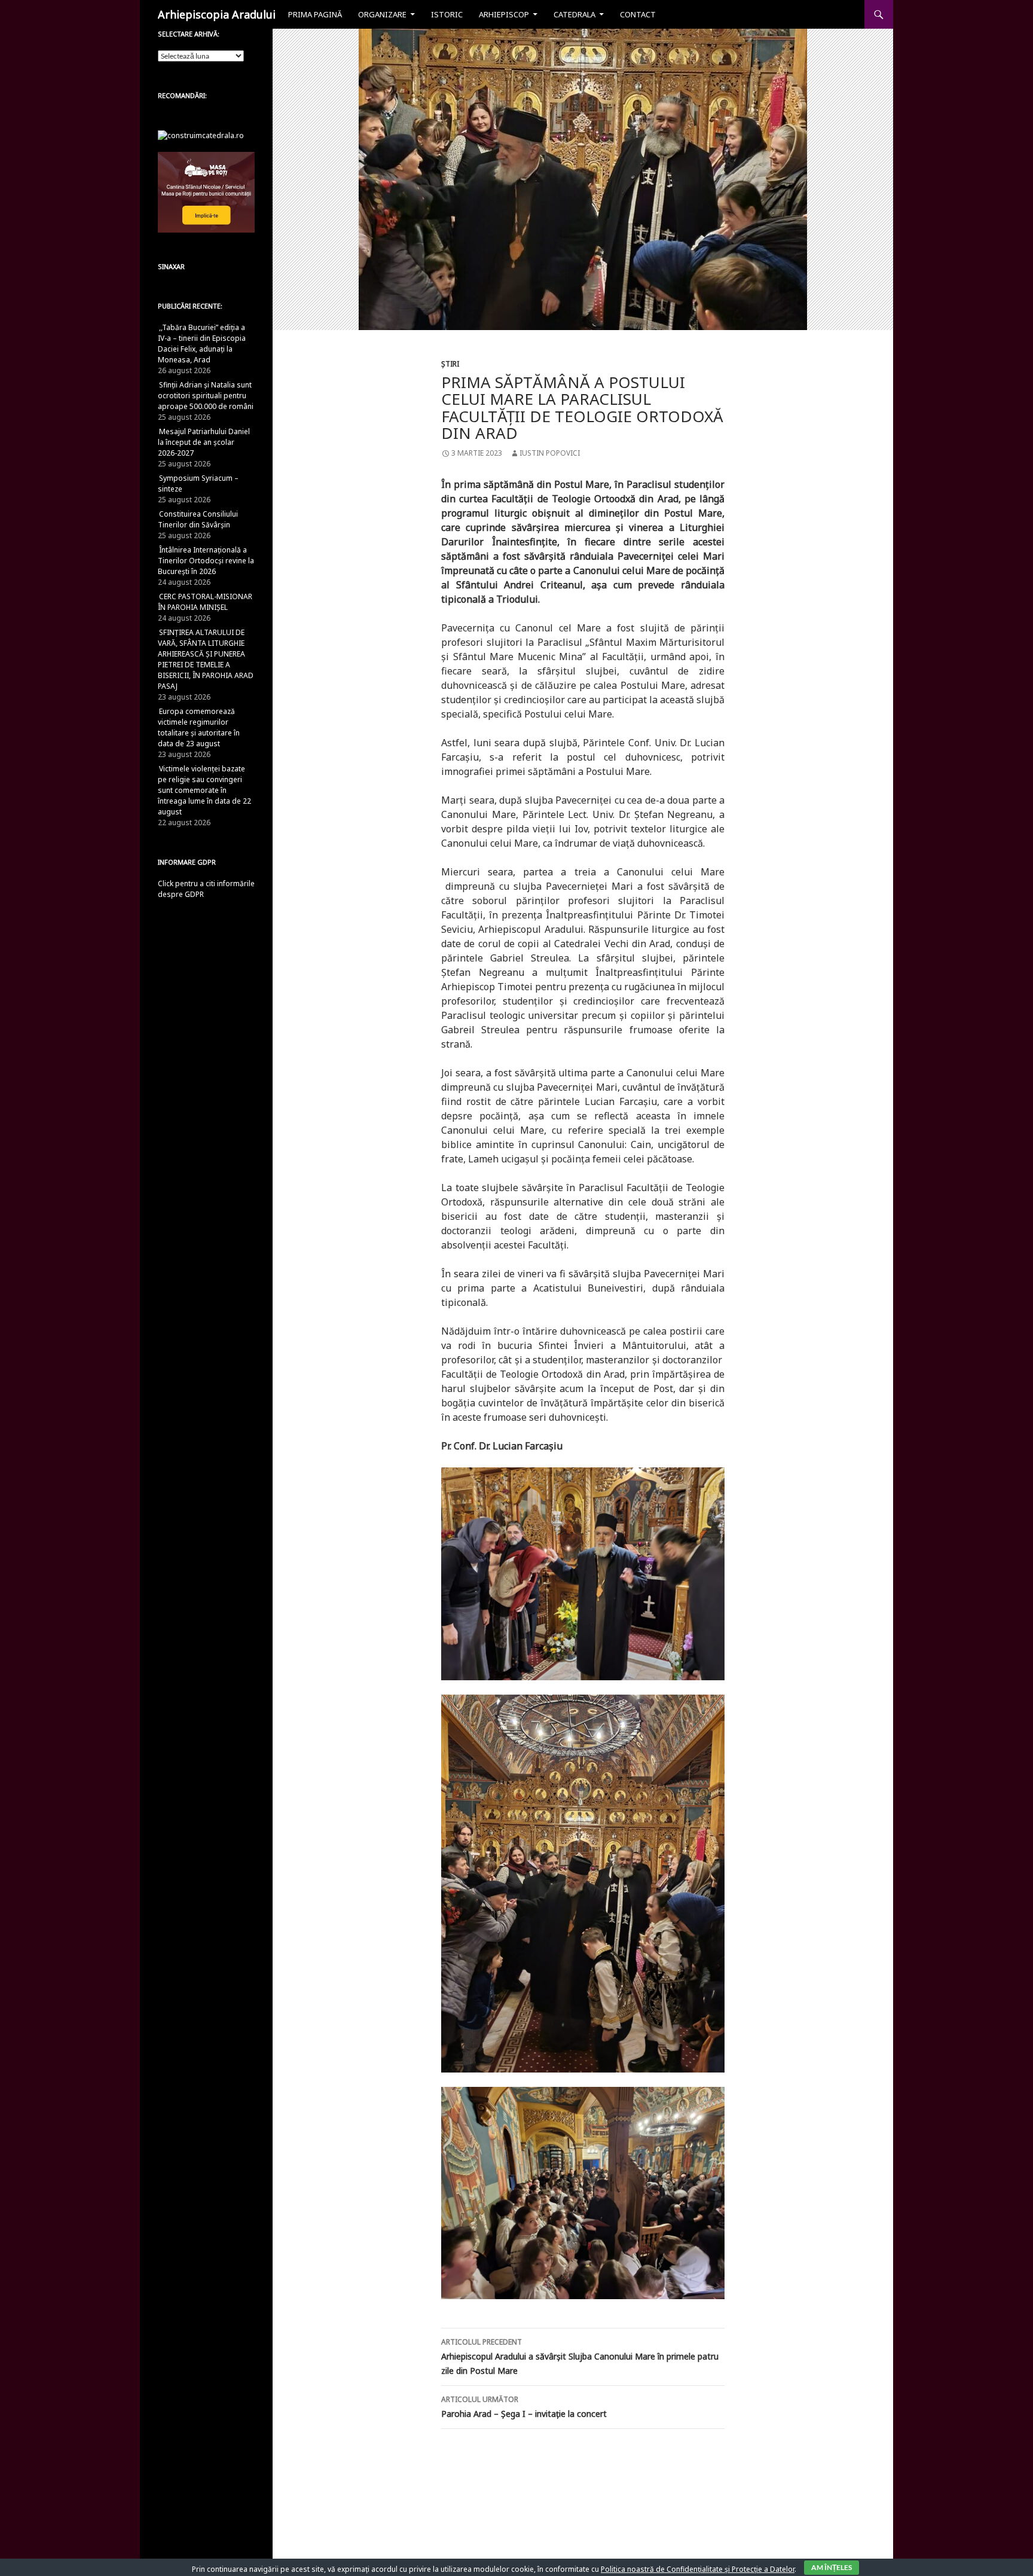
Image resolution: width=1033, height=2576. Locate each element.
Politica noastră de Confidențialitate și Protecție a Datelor (698, 2569)
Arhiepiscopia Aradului (217, 14)
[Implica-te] (206, 192)
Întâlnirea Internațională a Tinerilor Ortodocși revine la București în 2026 (206, 561)
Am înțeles (832, 2567)
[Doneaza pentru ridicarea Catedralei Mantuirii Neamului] (201, 135)
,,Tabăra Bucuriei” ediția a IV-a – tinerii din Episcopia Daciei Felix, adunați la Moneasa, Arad (202, 344)
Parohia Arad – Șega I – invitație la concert (524, 2407)
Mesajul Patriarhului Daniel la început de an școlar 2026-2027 (204, 442)
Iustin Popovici (550, 453)
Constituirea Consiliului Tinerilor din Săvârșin (198, 519)
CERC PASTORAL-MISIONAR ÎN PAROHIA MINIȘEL (205, 602)
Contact (638, 14)
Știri (450, 364)
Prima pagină (315, 14)
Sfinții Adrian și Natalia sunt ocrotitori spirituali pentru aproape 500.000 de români (206, 396)
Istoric (447, 14)
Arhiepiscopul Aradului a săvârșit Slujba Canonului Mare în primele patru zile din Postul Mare (580, 2357)
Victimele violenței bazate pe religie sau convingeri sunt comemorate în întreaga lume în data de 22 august (204, 790)
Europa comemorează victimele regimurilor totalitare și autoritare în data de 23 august (199, 727)
